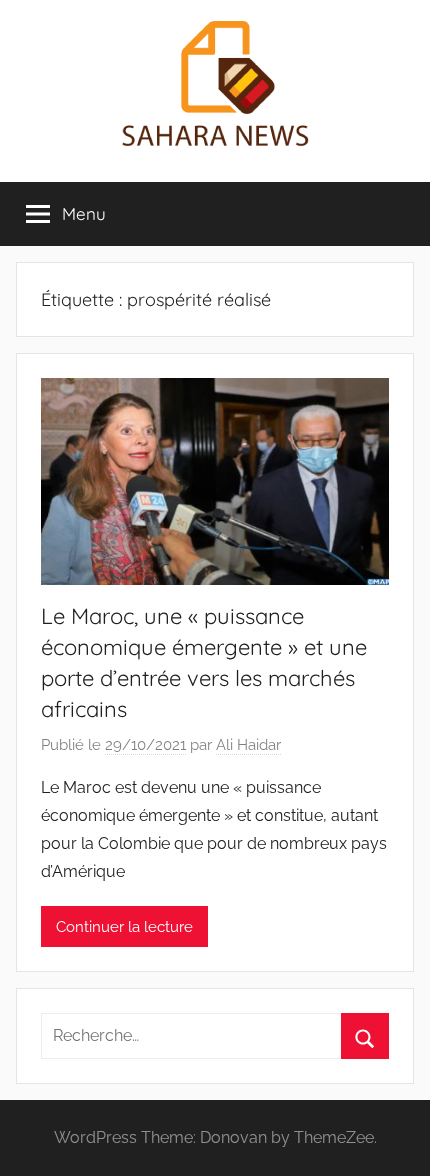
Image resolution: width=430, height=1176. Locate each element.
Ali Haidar (248, 745)
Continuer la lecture (124, 927)
